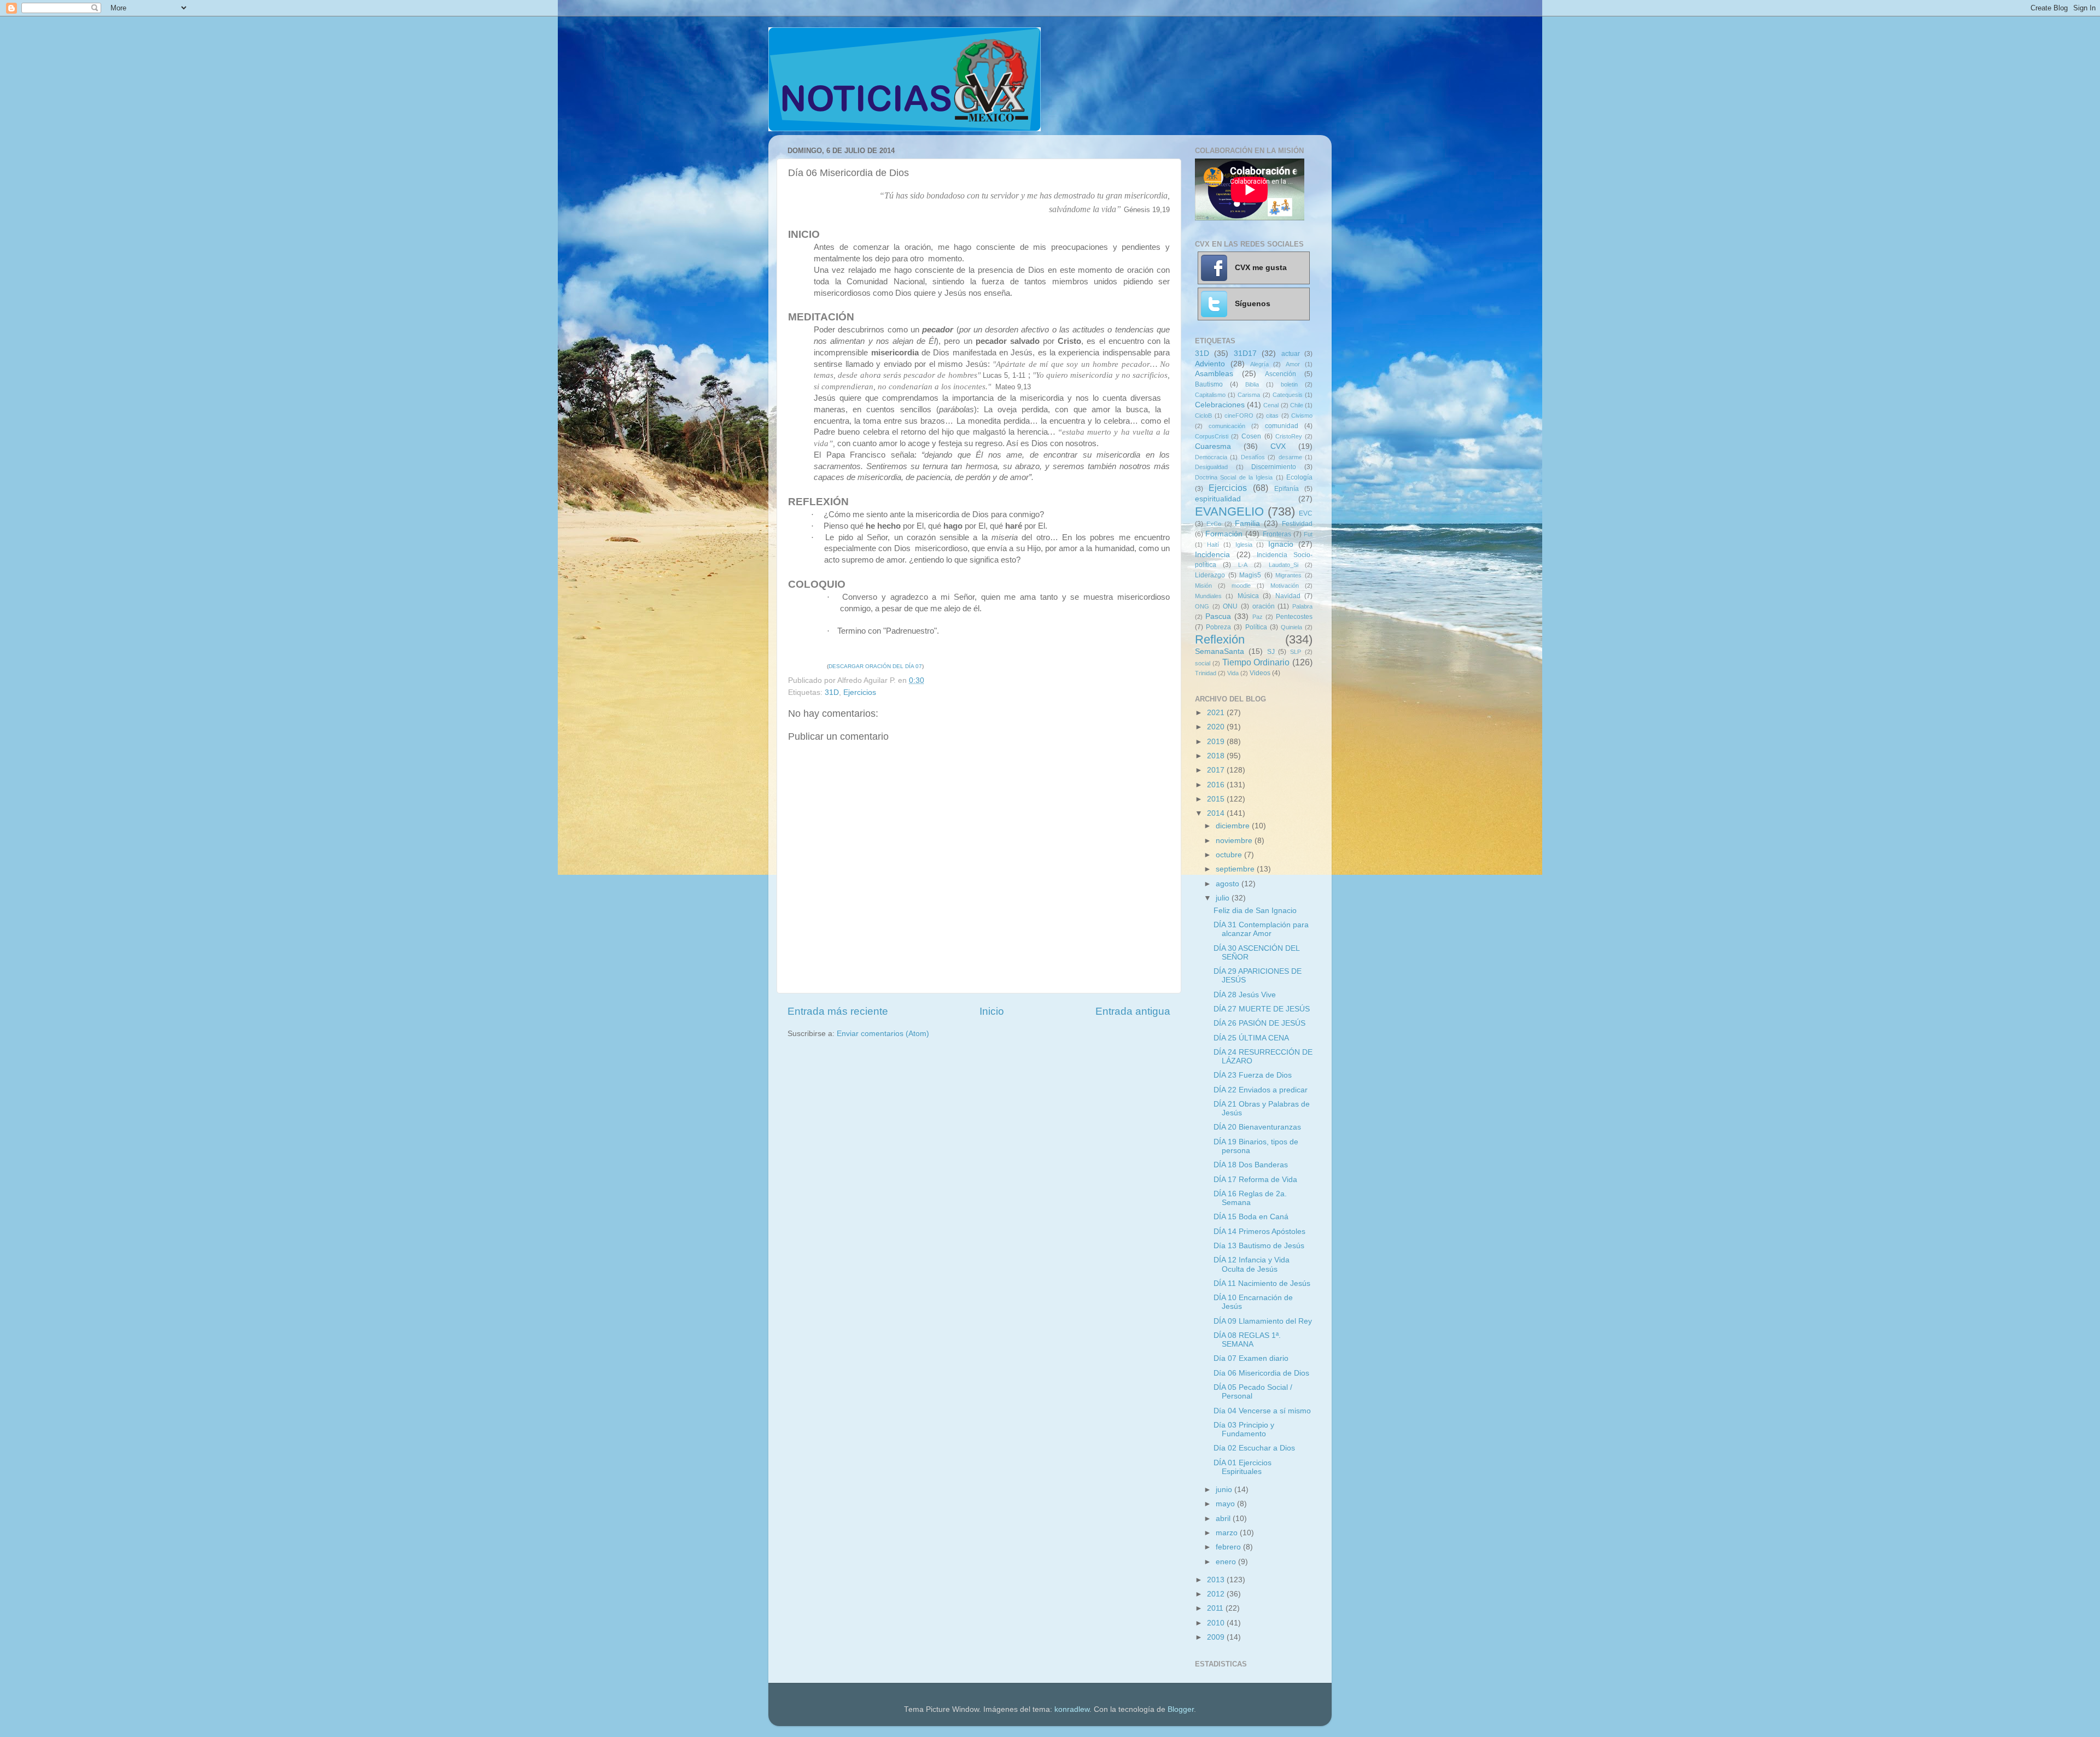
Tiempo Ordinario (1256, 662)
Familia (1247, 524)
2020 (1217, 727)
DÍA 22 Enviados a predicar (1261, 1090)
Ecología (1299, 477)
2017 (1217, 770)
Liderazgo (1210, 575)
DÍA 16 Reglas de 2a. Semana (1250, 1198)
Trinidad (1206, 673)
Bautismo (1209, 384)
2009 (1217, 1637)
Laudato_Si (1284, 565)
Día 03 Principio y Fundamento (1244, 1429)
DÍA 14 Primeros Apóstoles (1259, 1232)
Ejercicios (860, 692)
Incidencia (1212, 555)
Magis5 (1250, 575)
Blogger (1181, 1709)
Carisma (1249, 395)
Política (1256, 627)
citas (1272, 416)
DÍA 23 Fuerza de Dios (1253, 1075)
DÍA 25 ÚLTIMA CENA (1251, 1038)
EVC (1306, 513)
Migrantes (1288, 575)
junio (1225, 1490)
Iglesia (1244, 545)
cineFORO (1239, 416)
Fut (1308, 534)
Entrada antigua (1133, 1011)
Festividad (1297, 524)
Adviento (1210, 364)
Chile (1297, 405)
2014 (1217, 813)
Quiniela (1291, 627)
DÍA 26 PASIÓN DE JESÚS (1259, 1023)
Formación (1224, 534)
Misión (1203, 586)
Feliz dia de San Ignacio (1255, 911)
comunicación (1227, 426)
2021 (1217, 713)
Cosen (1251, 436)
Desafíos (1253, 457)
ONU (1230, 606)
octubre (1230, 855)
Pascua (1218, 616)
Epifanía (1287, 489)
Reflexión (1220, 639)
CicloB (1203, 416)
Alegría (1259, 364)
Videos (1260, 673)
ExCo (1214, 524)
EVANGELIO (1229, 511)
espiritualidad (1218, 499)
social (1203, 663)
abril (1224, 1519)
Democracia (1211, 457)
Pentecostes (1294, 617)
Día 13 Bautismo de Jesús (1259, 1246)
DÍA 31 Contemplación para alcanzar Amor (1261, 929)
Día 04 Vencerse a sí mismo (1262, 1411)
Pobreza (1218, 627)
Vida (1233, 673)
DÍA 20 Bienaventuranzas (1257, 1127)
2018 (1217, 756)
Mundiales (1208, 596)
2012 (1217, 1594)
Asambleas (1214, 374)
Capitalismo (1210, 395)
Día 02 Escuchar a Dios (1254, 1448)
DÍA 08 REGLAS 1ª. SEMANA (1247, 1340)
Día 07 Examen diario (1251, 1358)
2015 (1217, 799)
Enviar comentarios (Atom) (883, 1034)
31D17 (1245, 353)
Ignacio (1281, 544)
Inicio (992, 1011)
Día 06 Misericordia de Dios (1261, 1373)
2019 (1217, 742)
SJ (1271, 652)
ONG (1202, 606)
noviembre (1235, 841)
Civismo (1302, 416)
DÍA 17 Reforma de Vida (1255, 1180)
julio (1224, 898)
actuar (1291, 354)
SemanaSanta (1220, 651)
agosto (1229, 884)
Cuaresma (1213, 446)
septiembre (1236, 869)
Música (1248, 596)
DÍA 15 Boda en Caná (1251, 1217)
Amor (1293, 364)
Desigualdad (1211, 467)
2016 (1217, 785)
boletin (1289, 384)
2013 (1217, 1580)
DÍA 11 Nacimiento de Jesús (1262, 1283)
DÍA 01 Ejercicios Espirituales (1242, 1467)
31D (832, 692)
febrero (1229, 1547)
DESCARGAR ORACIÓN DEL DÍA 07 (875, 666)
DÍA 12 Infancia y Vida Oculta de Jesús (1252, 1264)
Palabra (1302, 606)
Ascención (1281, 374)
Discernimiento (1274, 467)
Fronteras (1277, 534)
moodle (1241, 586)
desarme (1290, 457)
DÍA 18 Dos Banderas (1251, 1165)
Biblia (1252, 384)
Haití (1213, 545)
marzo (1228, 1533)
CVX (1278, 446)
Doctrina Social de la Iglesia (1234, 477)
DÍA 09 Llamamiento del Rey (1263, 1321)
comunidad (1282, 426)
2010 (1217, 1623)
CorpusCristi (1212, 436)
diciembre (1234, 826)
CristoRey (1289, 436)
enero (1227, 1562)
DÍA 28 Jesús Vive (1245, 995)
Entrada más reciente (838, 1011)
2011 (1216, 1608)
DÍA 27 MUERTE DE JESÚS (1262, 1009)
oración (1264, 606)
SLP (1296, 652)
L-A (1243, 565)
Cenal (1271, 405)
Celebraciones (1220, 405)
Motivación (1285, 586)
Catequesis (1288, 395)
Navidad (1288, 596)
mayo (1226, 1504)
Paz (1258, 617)
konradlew (1072, 1709)
